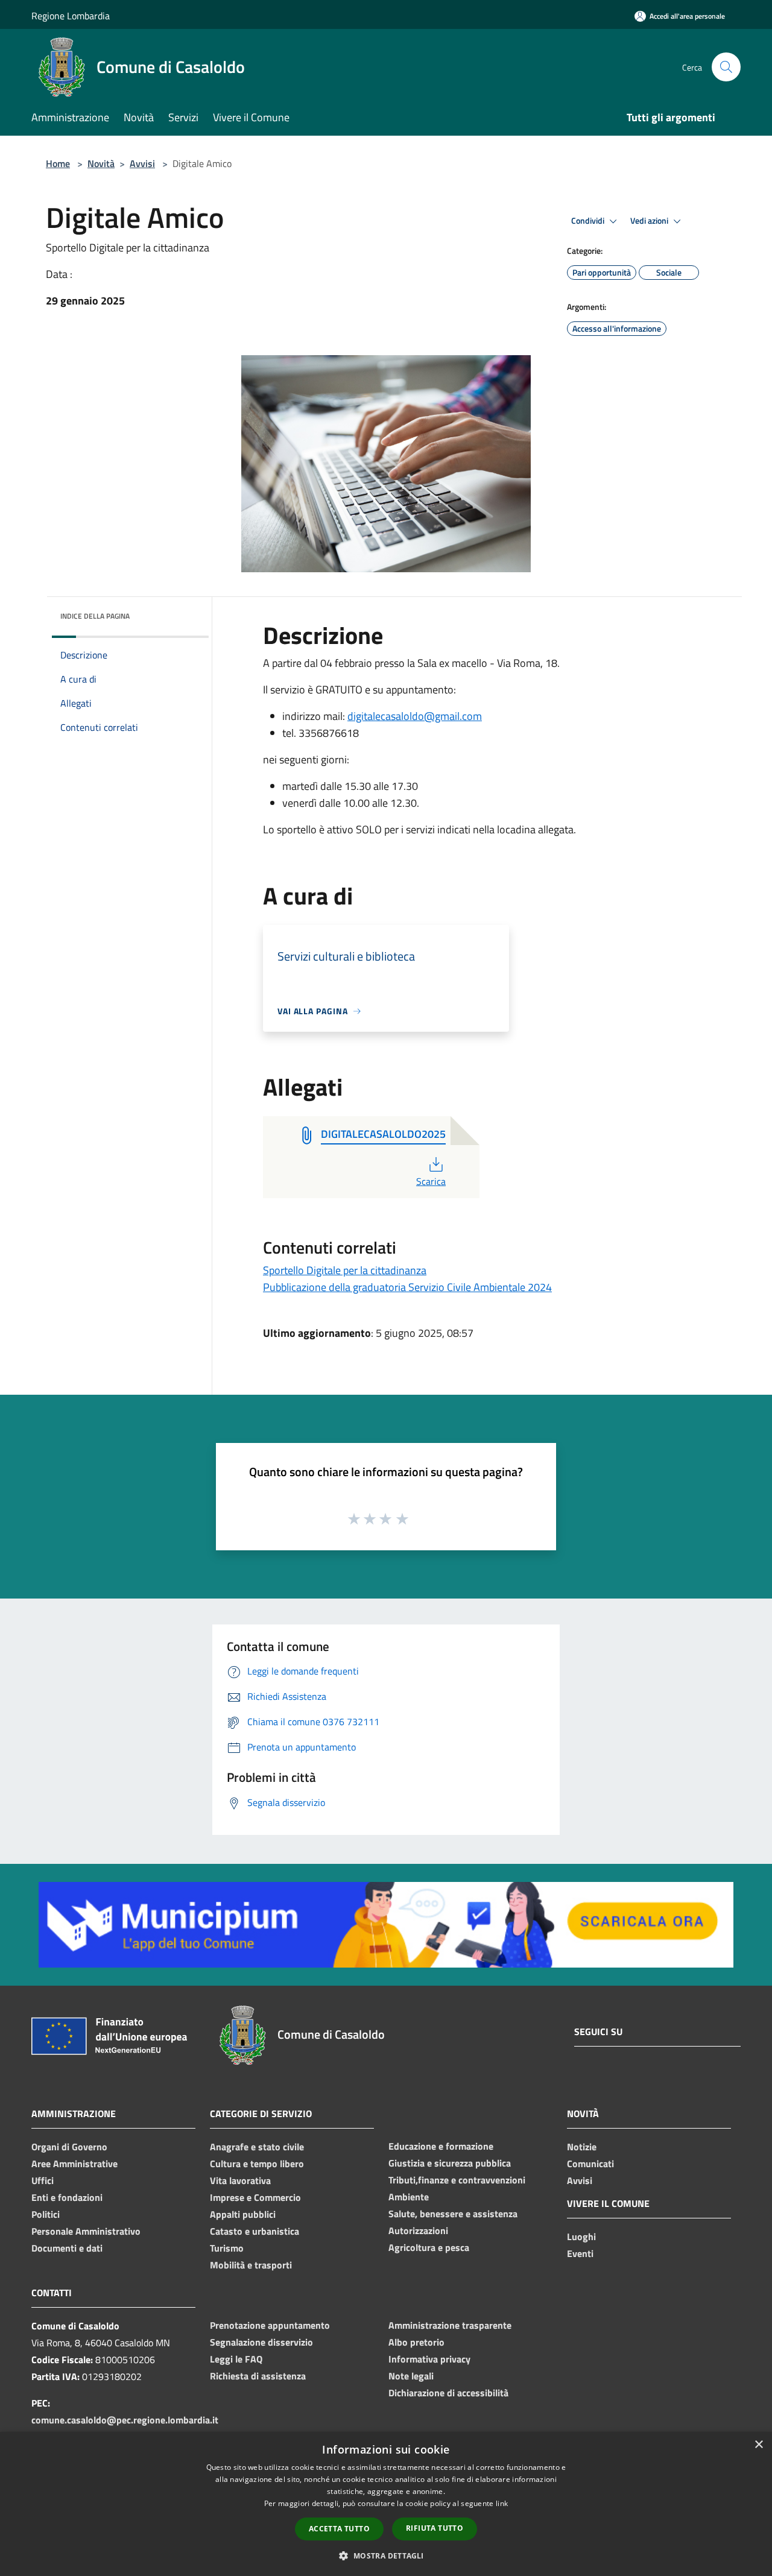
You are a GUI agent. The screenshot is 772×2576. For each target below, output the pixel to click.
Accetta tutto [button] (339, 2529)
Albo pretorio (416, 2342)
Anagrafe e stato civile (257, 2147)
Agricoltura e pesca (429, 2247)
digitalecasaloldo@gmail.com (415, 716)
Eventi (580, 2253)
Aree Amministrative (74, 2164)
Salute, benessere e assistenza (453, 2214)
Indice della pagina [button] (95, 616)
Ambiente (409, 2197)
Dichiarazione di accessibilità (448, 2393)
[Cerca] (726, 67)
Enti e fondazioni (67, 2197)
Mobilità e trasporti (251, 2265)
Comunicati (590, 2164)
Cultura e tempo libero (257, 2164)
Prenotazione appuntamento (270, 2325)
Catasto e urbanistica (255, 2231)
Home (58, 163)
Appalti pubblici (243, 2214)
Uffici (43, 2180)
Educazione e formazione (441, 2146)
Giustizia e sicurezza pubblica (450, 2163)
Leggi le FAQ (236, 2359)
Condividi (589, 221)
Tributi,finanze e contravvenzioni (457, 2180)
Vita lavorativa (240, 2180)
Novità (101, 163)
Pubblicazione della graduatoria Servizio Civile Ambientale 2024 (407, 1287)
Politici (46, 2214)
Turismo (227, 2248)
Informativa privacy (429, 2359)
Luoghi (581, 2237)
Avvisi (142, 163)
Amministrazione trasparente (450, 2325)
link (502, 2503)
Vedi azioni (650, 221)
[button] (386, 2555)
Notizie (582, 2147)
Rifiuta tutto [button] (435, 2528)
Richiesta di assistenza (258, 2376)
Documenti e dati (67, 2248)
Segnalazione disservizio (261, 2342)
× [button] (758, 2445)
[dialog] (386, 2504)
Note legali (411, 2376)
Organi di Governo (69, 2147)
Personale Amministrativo (86, 2231)
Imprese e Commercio (255, 2197)
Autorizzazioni (418, 2230)
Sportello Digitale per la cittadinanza (345, 1270)
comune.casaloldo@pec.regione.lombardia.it (125, 2420)
